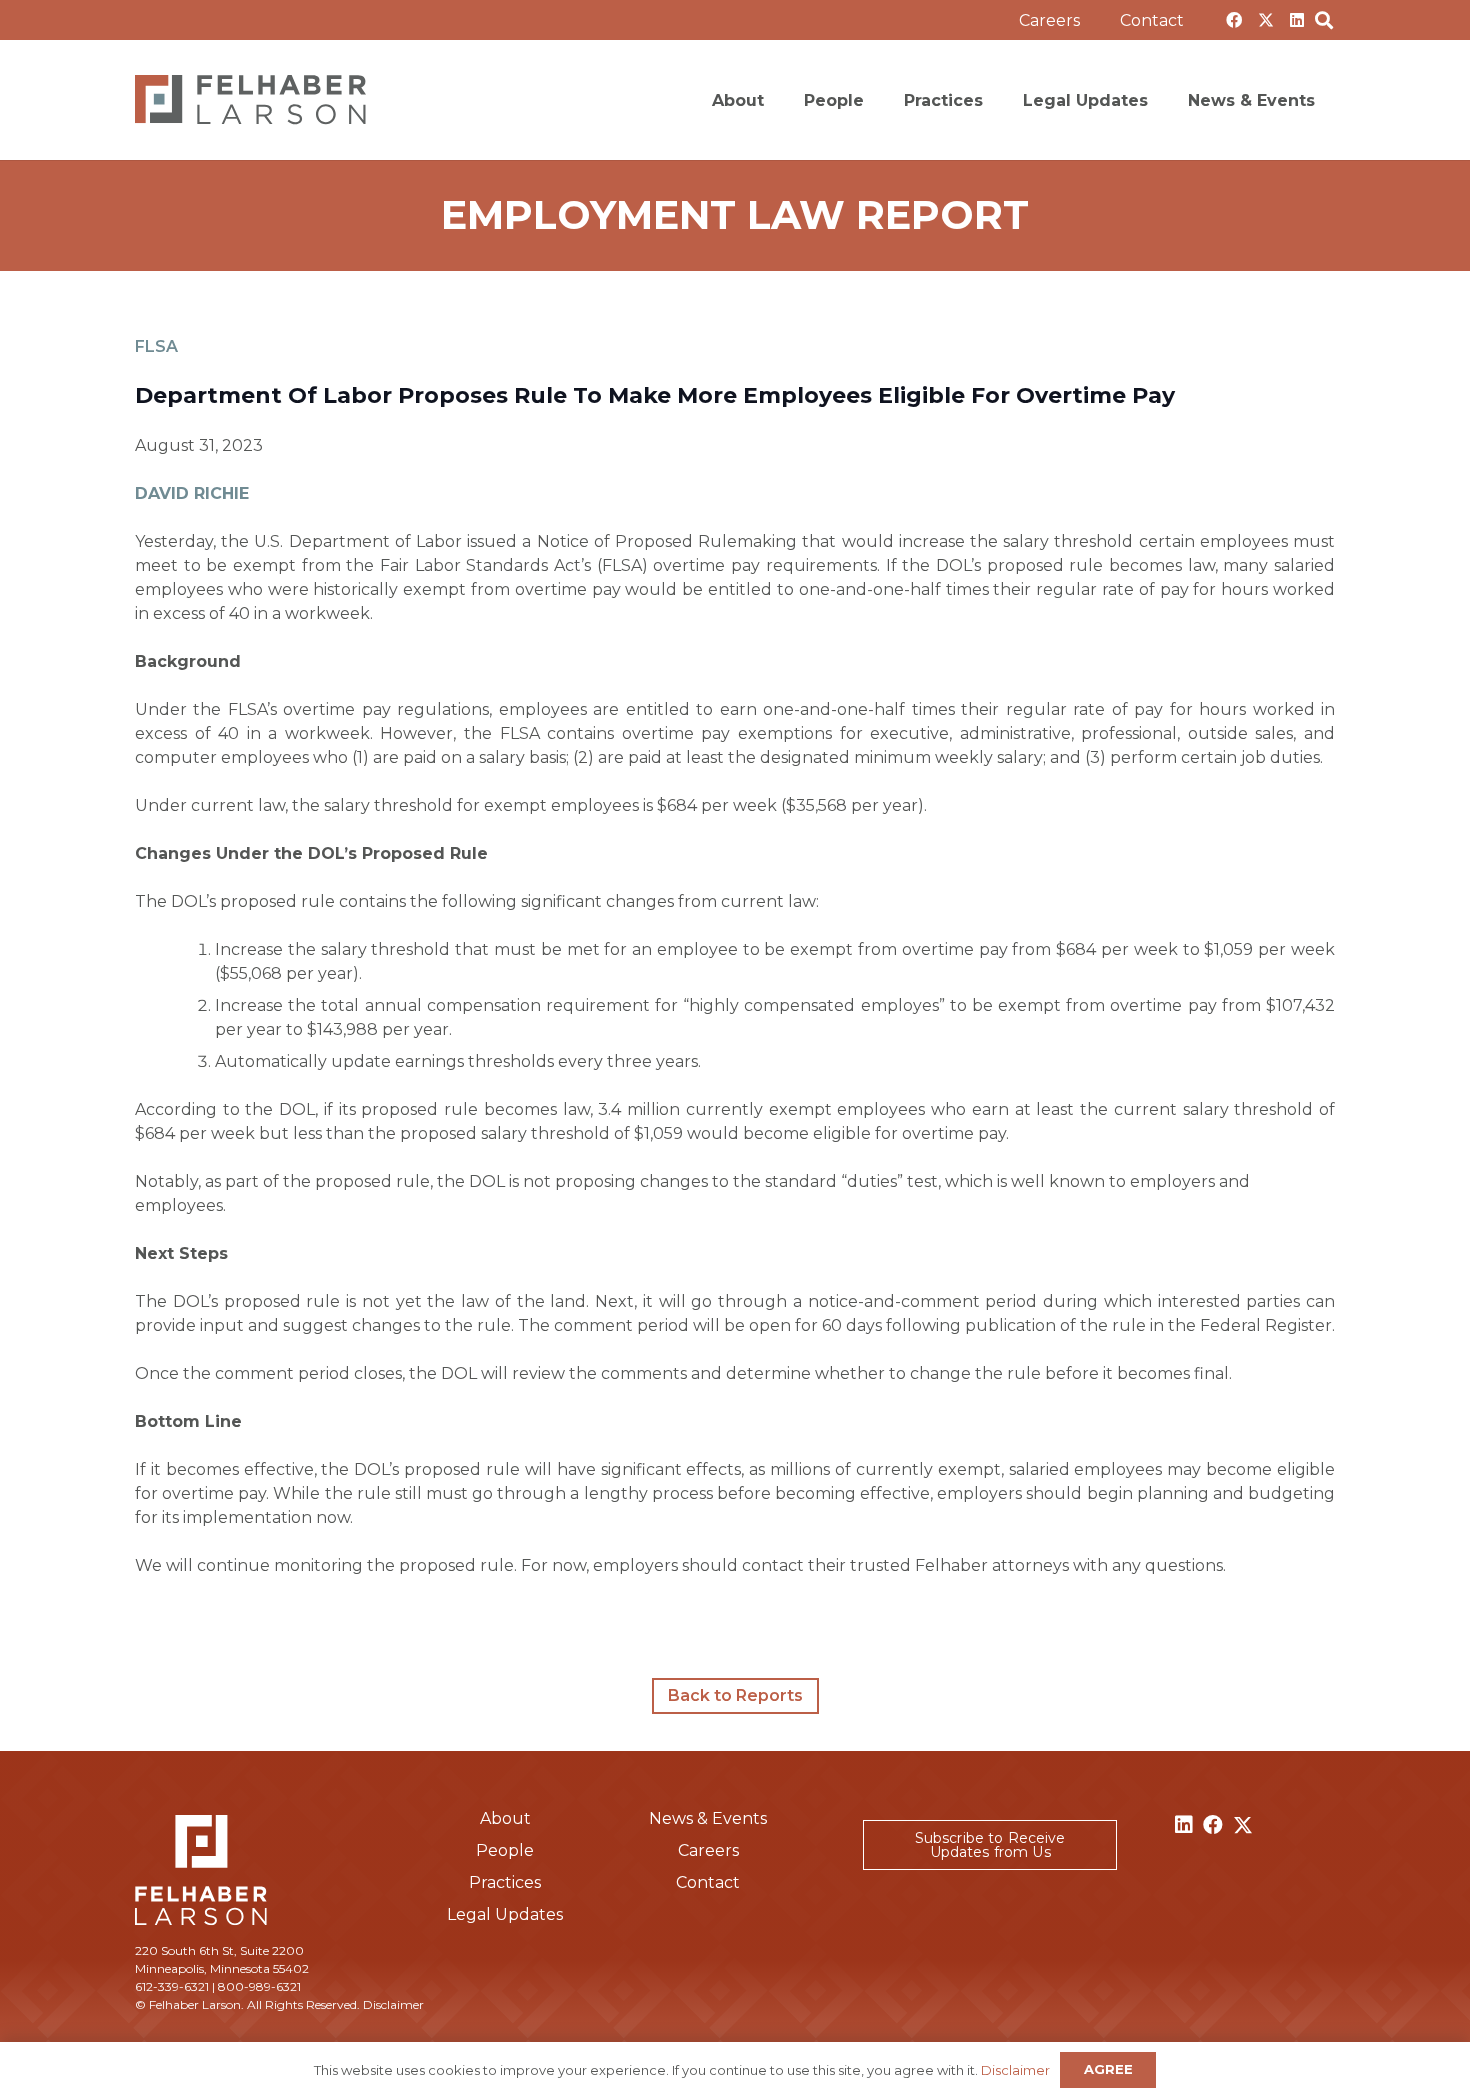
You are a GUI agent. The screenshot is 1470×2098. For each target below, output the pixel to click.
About (505, 1818)
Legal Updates (505, 1914)
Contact (708, 1882)
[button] (1198, 19)
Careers (708, 1850)
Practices (505, 1882)
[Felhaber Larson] (250, 100)
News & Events (708, 1818)
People (505, 1850)
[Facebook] (1234, 20)
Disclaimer (393, 2004)
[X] (1266, 20)
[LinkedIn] (1297, 20)
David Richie (192, 493)
